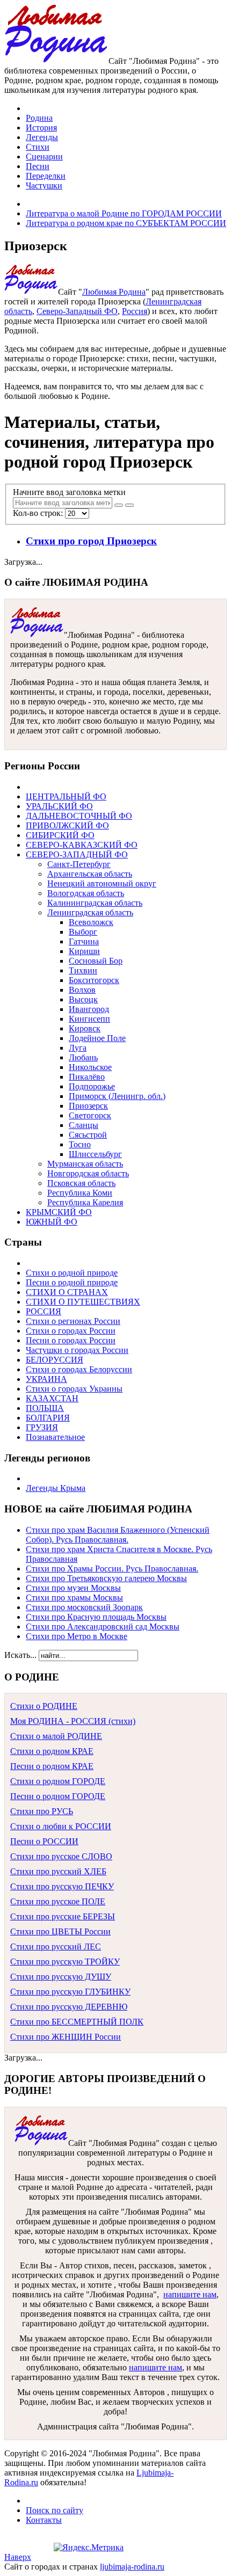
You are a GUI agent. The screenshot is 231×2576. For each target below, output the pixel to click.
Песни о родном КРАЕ (52, 1766)
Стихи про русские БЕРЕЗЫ (63, 1916)
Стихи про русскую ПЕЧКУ (62, 1886)
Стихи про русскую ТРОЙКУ (65, 1962)
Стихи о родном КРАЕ (52, 1751)
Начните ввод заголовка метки (70, 492)
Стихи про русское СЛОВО (61, 1856)
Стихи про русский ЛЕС (56, 1946)
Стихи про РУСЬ (42, 1811)
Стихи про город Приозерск (91, 541)
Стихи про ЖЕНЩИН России (66, 2037)
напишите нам (190, 2294)
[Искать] (119, 505)
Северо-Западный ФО (77, 311)
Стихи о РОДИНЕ (44, 1706)
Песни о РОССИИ (44, 1841)
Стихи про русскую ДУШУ (61, 1977)
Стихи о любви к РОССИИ (61, 1826)
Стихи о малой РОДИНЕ (56, 1736)
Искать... (20, 1655)
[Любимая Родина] (56, 61)
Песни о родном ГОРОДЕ (58, 1796)
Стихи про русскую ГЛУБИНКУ (70, 1992)
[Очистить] (129, 505)
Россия (135, 311)
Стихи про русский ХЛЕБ (58, 1871)
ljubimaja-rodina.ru (132, 2567)
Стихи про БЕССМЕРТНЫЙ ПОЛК (77, 2022)
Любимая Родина (114, 292)
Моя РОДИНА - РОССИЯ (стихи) (73, 1721)
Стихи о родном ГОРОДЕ (58, 1781)
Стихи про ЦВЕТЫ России (60, 1931)
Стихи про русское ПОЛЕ (58, 1901)
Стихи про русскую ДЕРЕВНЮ (69, 2007)
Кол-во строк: (39, 513)
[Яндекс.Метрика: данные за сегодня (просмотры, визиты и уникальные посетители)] (89, 2548)
